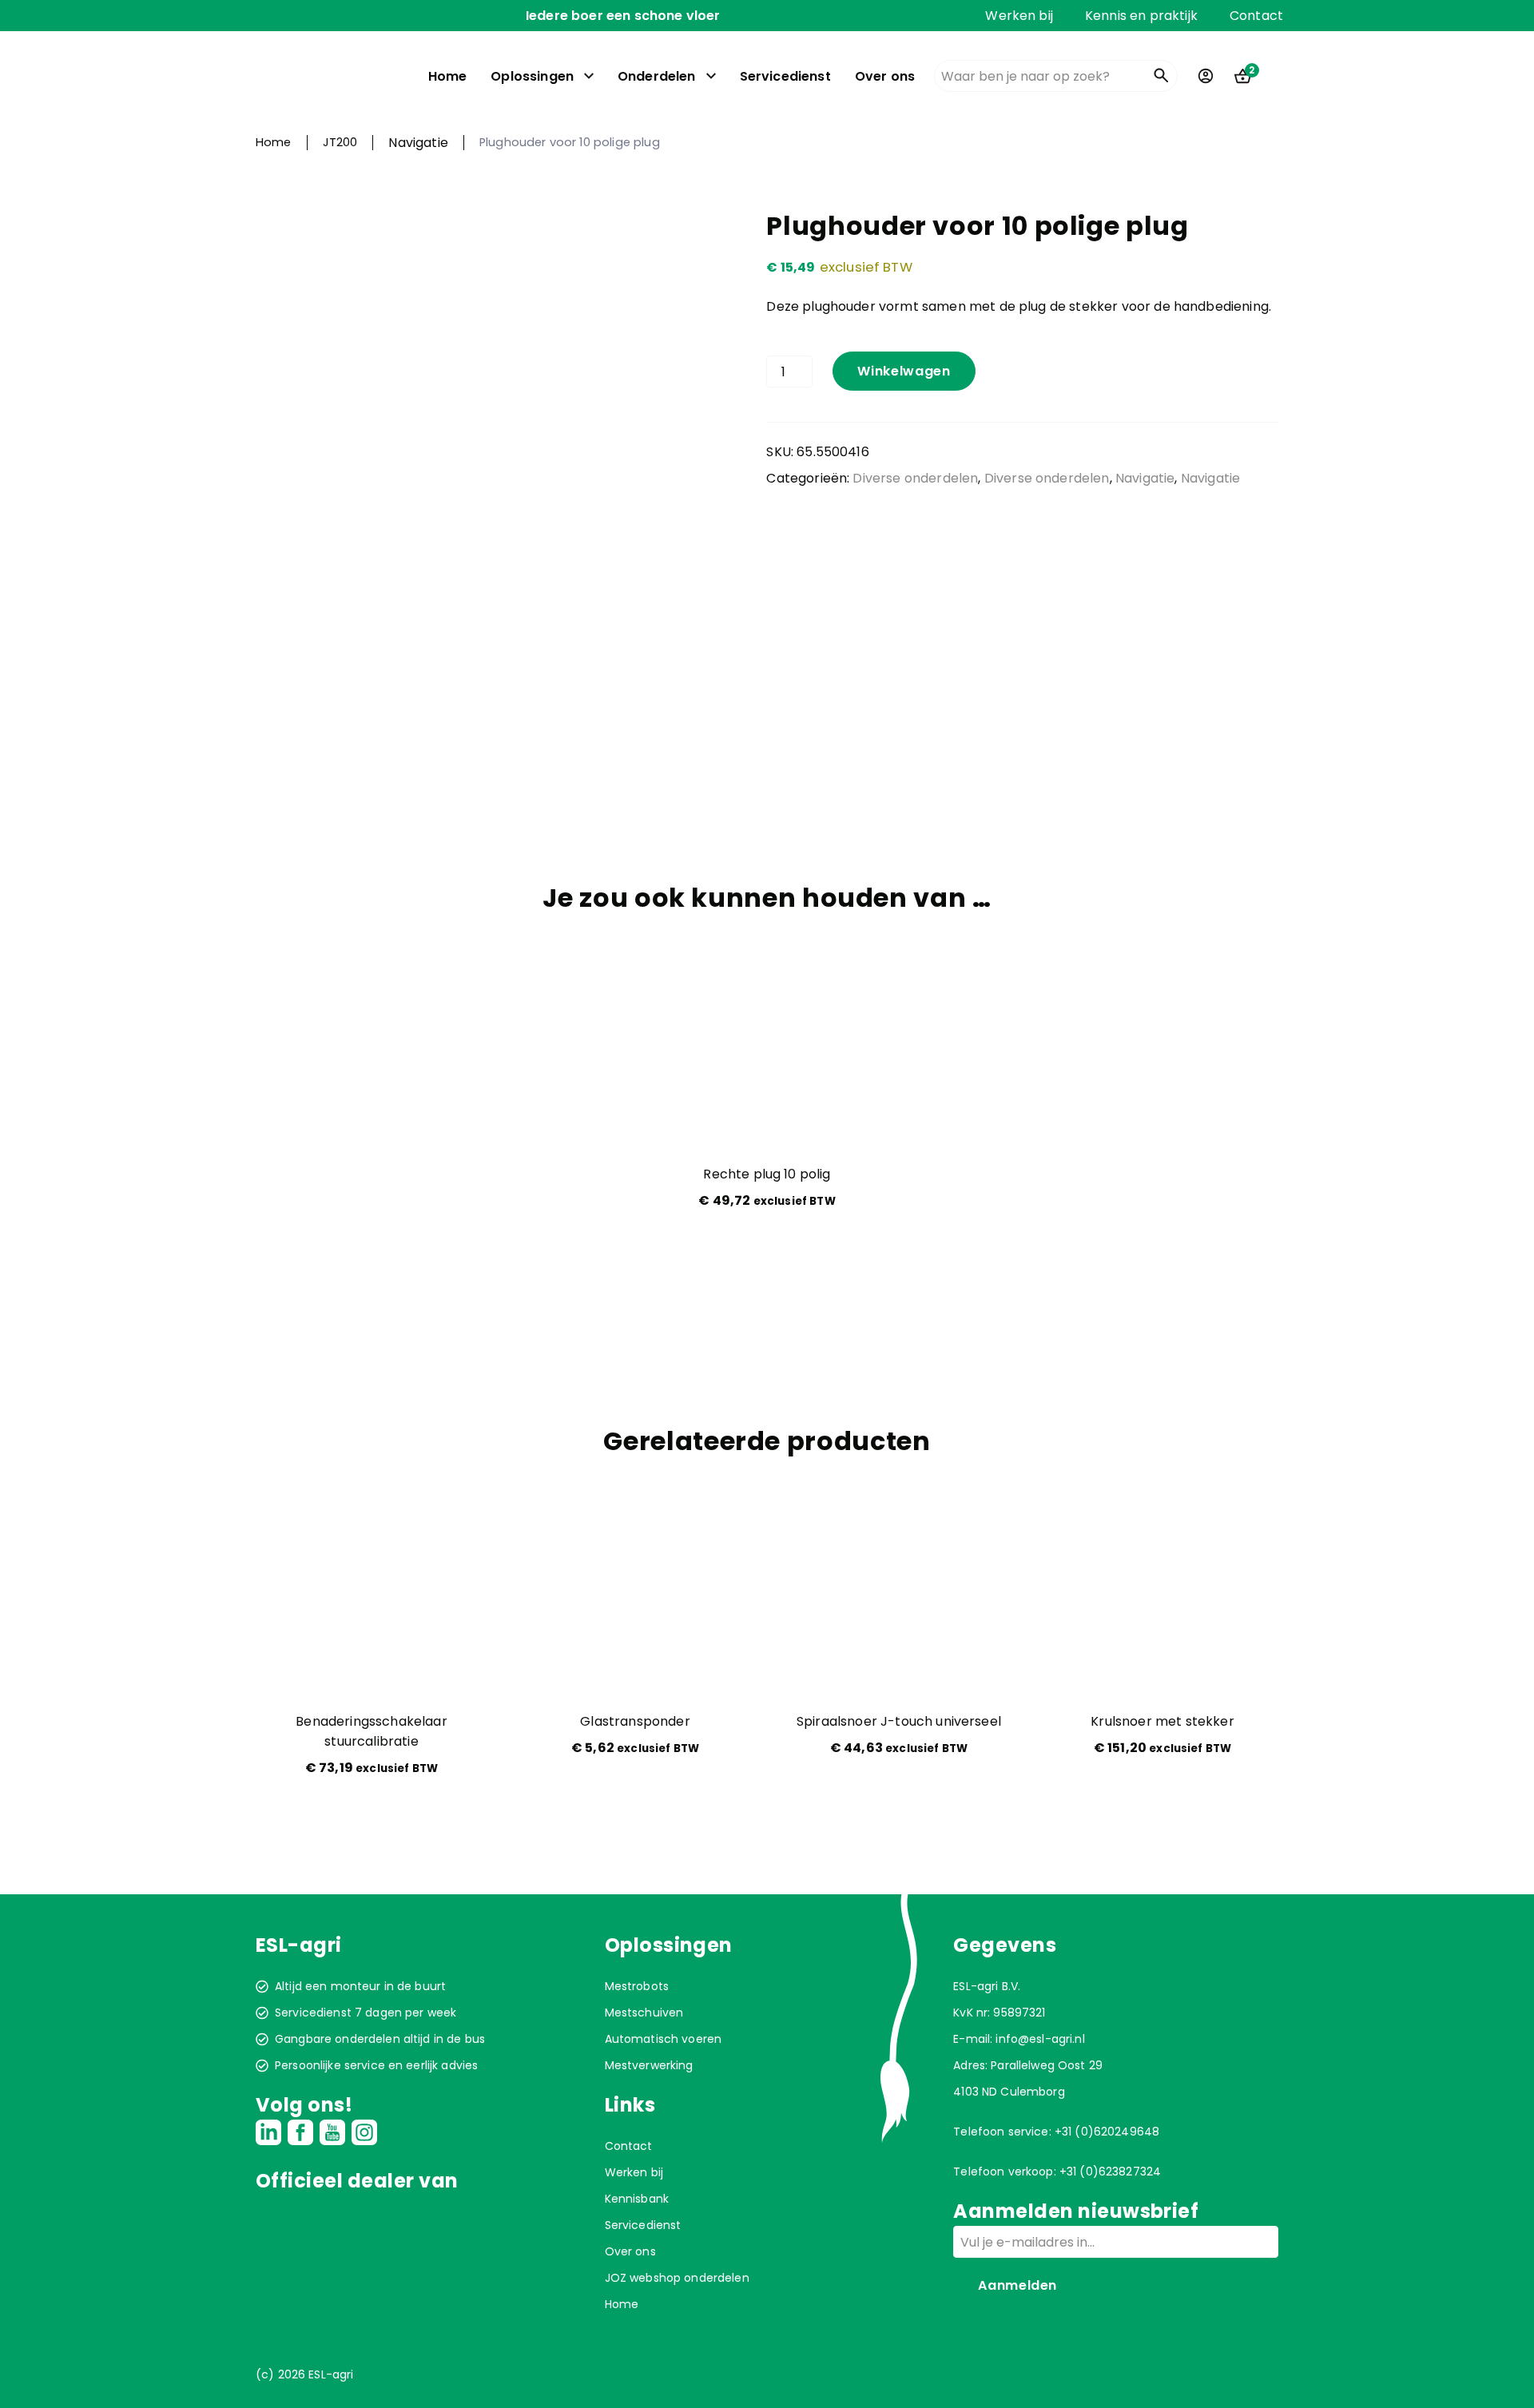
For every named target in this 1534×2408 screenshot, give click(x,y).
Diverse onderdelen (915, 478)
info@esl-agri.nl (1040, 2039)
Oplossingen (532, 76)
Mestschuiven (644, 2013)
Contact (1256, 16)
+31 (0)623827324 (1110, 2172)
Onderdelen (657, 76)
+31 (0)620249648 (1107, 2132)
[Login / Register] (1206, 76)
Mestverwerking (649, 2065)
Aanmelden (1017, 2285)
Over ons (885, 76)
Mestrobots (637, 1986)
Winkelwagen (904, 371)
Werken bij (1019, 16)
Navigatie (418, 143)
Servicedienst (785, 76)
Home (448, 76)
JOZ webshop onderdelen (677, 2278)
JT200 (340, 142)
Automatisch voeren (664, 2039)
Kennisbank (637, 2199)
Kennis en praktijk (1141, 16)
